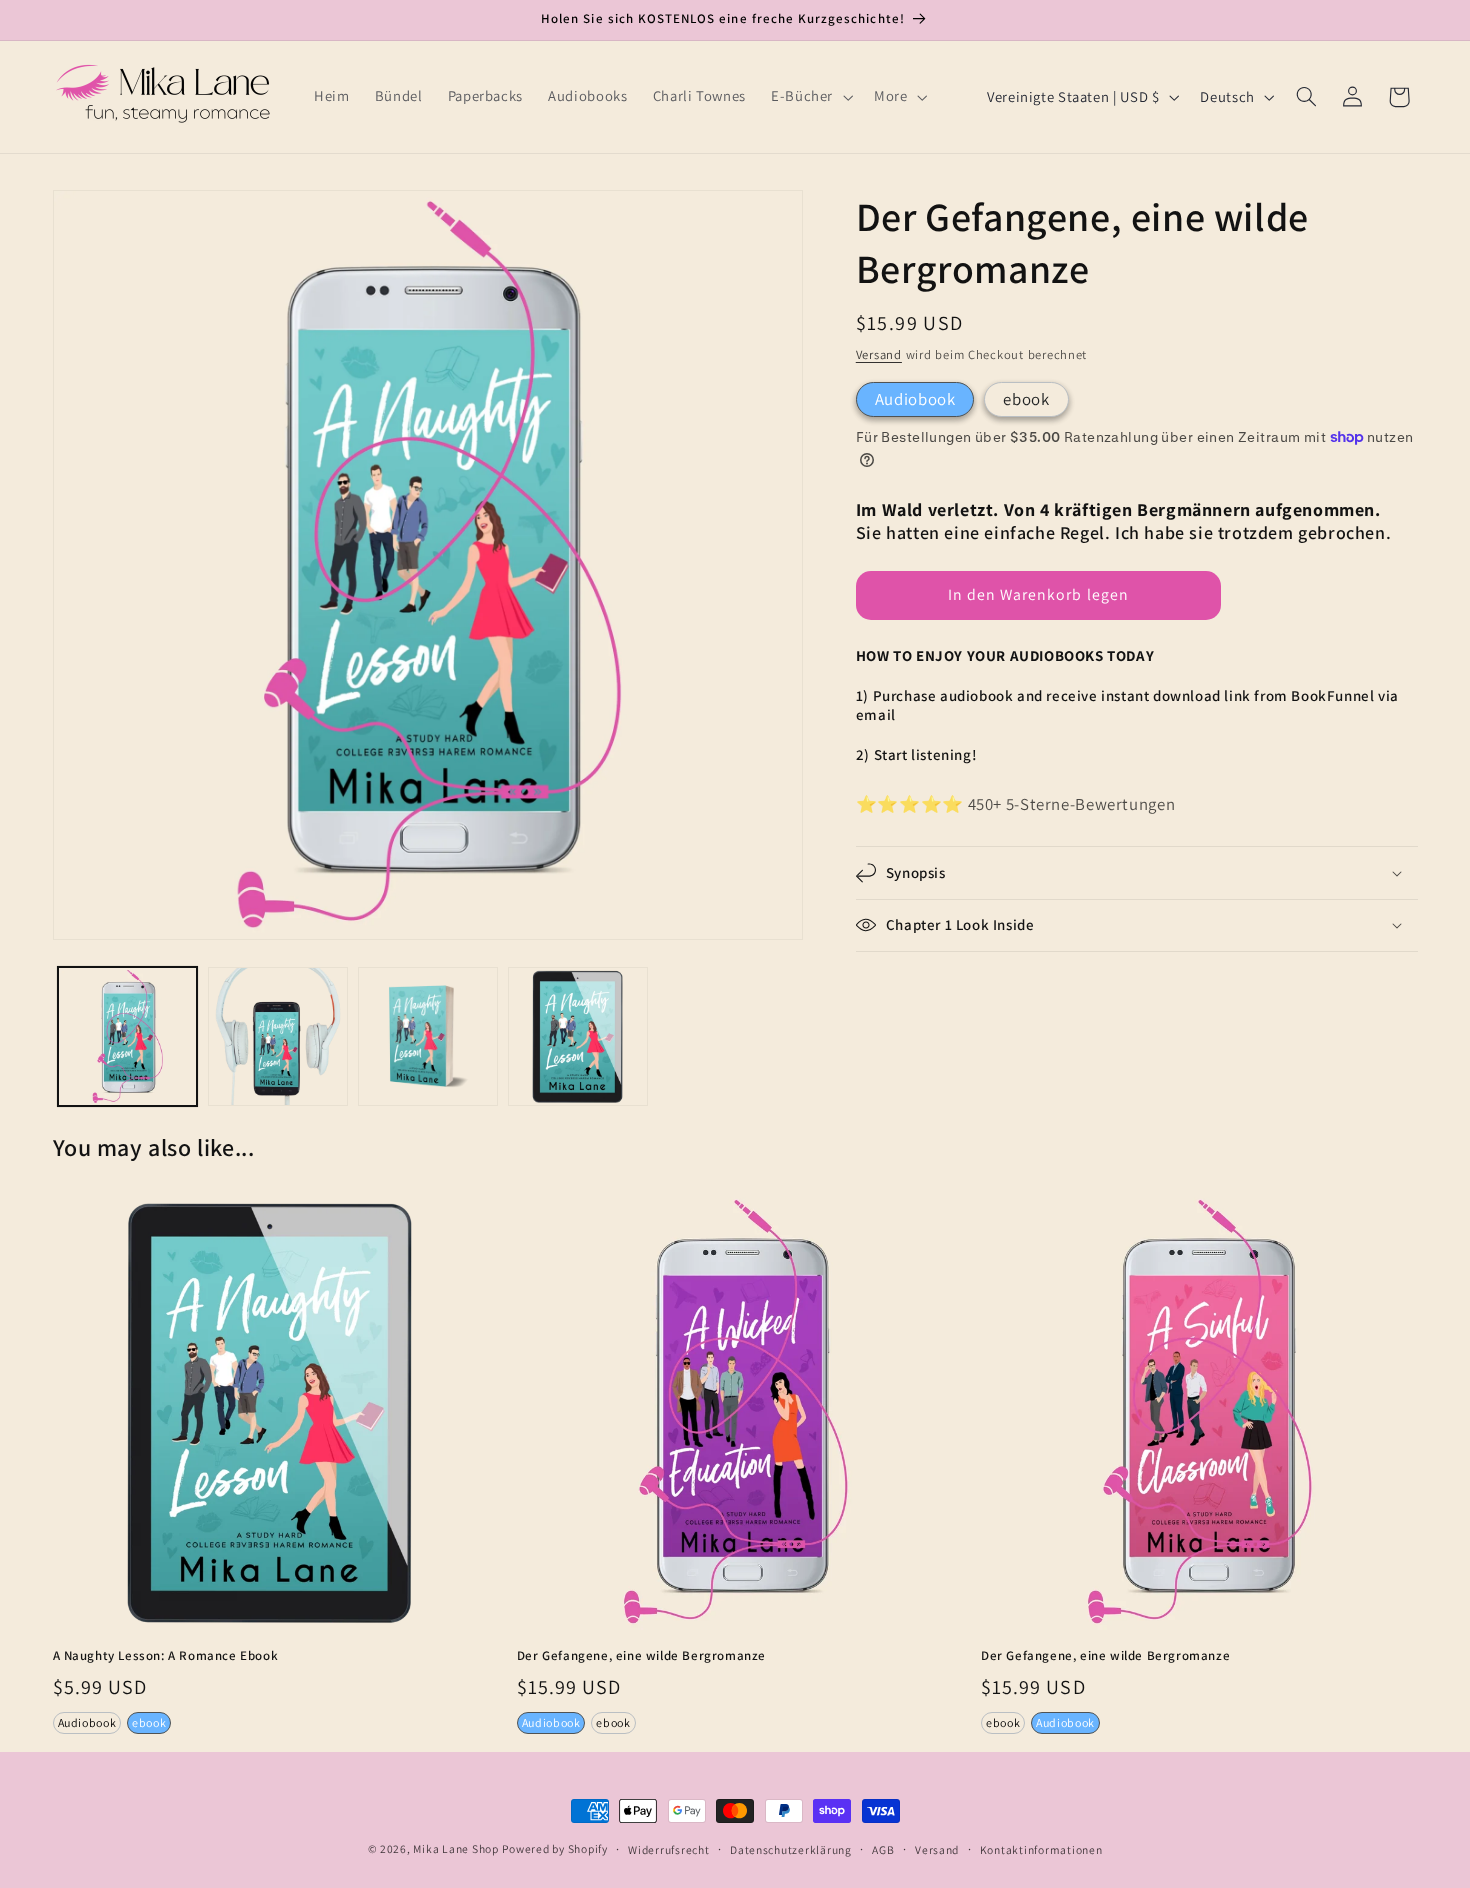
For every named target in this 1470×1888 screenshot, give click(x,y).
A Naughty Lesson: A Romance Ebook (166, 1656)
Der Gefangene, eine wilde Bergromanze (641, 1656)
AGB (883, 1849)
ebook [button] (149, 1722)
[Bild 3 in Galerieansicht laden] (428, 1037)
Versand (879, 354)
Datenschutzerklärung (791, 1849)
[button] (809, 97)
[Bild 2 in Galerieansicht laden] (278, 1037)
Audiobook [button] (87, 1722)
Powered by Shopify (554, 1848)
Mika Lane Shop (455, 1848)
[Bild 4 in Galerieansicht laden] (578, 1037)
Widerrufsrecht (668, 1849)
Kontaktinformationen (1041, 1849)
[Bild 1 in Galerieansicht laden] (128, 1037)
